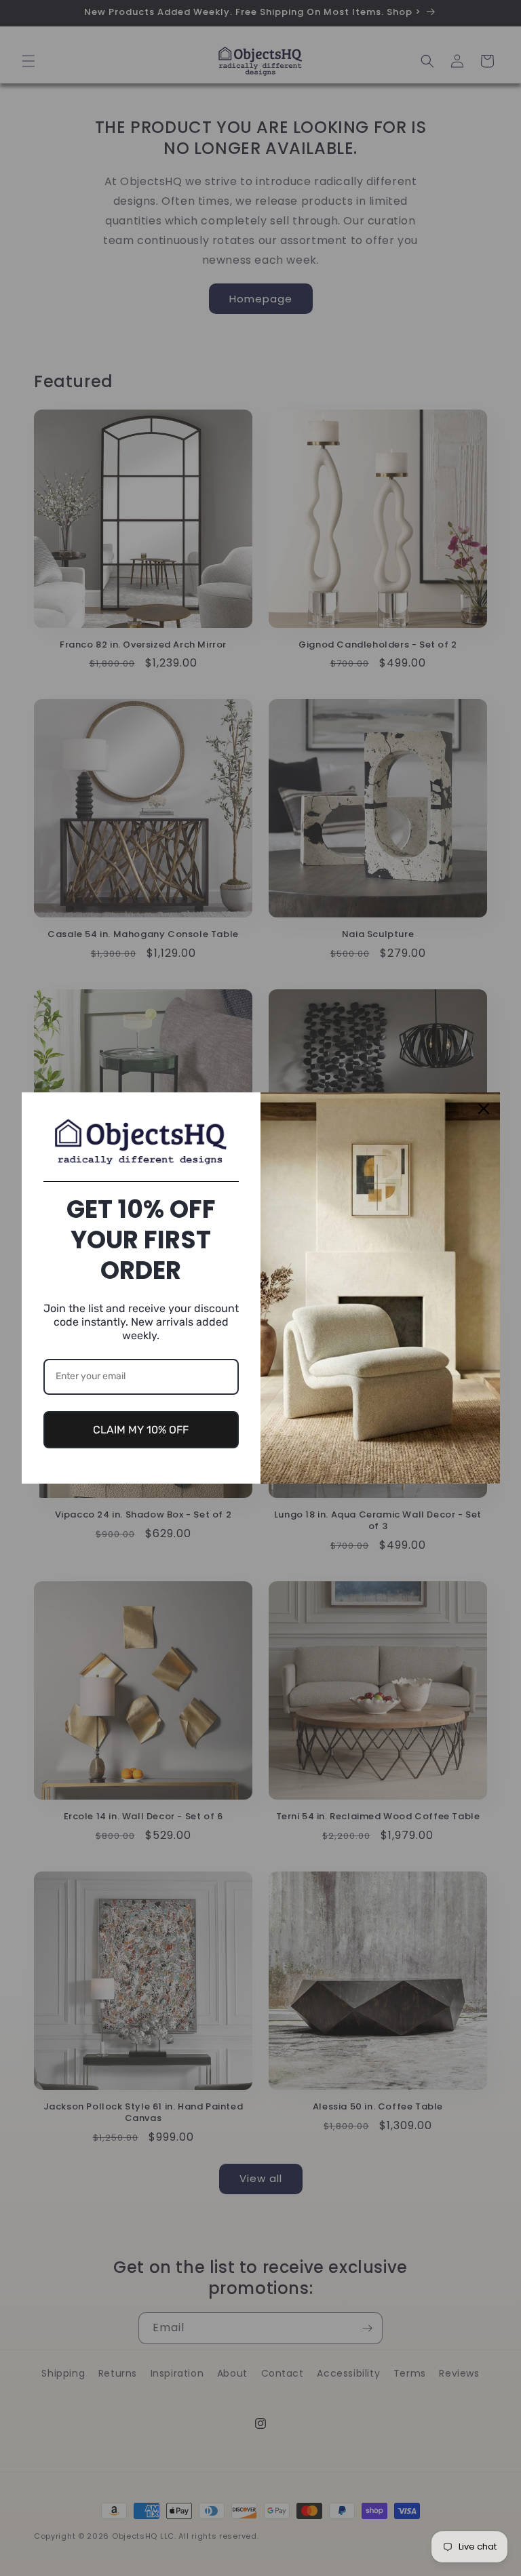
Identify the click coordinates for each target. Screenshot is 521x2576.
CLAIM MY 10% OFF (141, 1430)
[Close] (484, 1109)
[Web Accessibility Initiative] (5, 2544)
